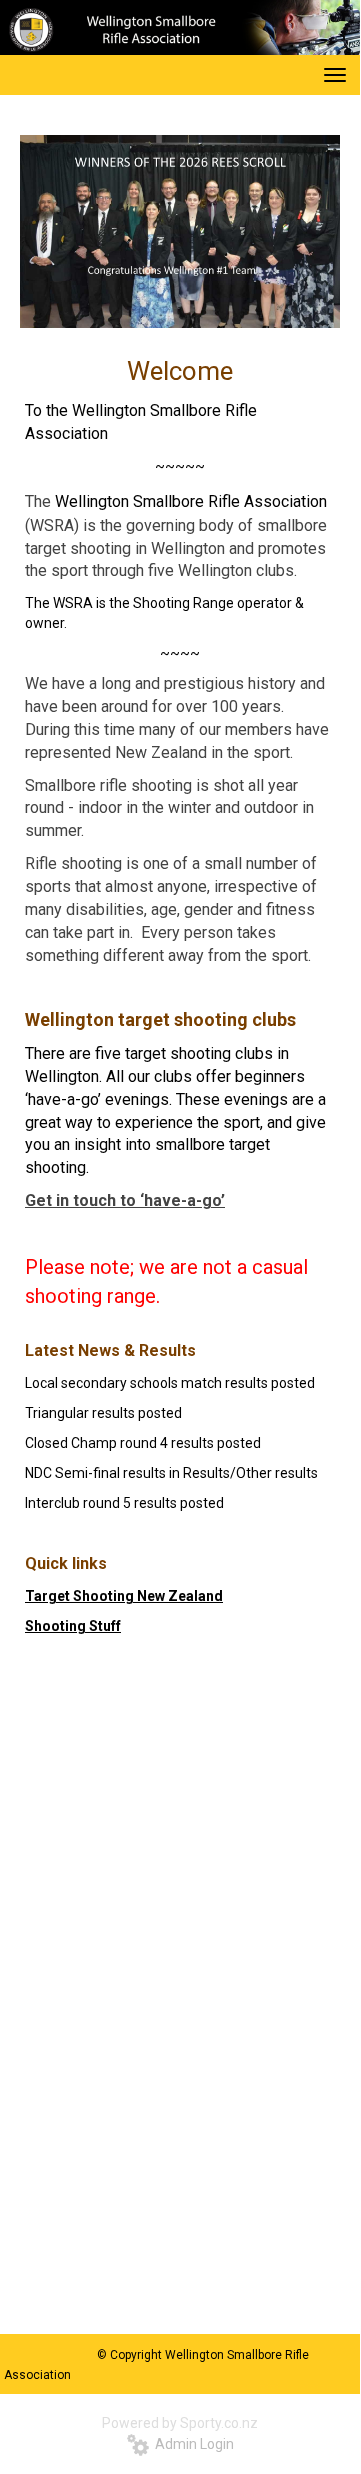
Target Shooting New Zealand (124, 1596)
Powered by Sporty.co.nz (180, 2423)
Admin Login (191, 2444)
